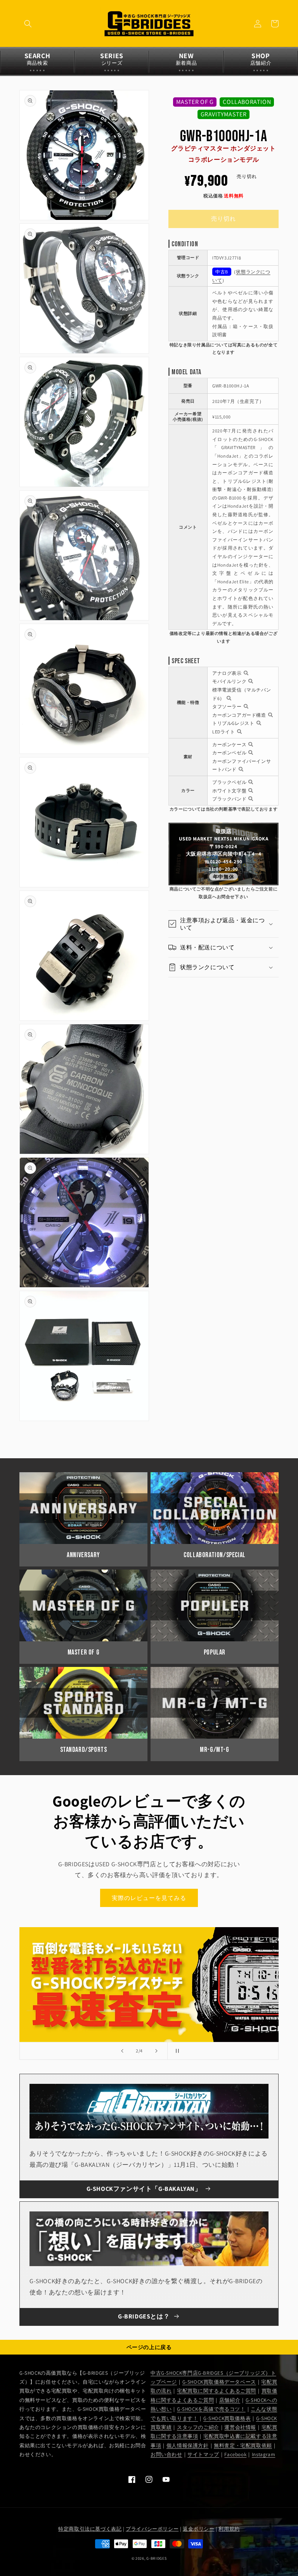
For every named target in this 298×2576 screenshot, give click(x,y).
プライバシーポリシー (152, 2529)
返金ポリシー (199, 2529)
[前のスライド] (122, 2051)
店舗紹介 (230, 2400)
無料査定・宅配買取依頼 (243, 2445)
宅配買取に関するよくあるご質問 (217, 2391)
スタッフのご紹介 (198, 2427)
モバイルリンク (229, 681)
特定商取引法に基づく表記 (90, 2529)
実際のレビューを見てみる (149, 1898)
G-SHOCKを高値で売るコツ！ (211, 2409)
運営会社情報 (240, 2427)
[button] (28, 24)
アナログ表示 (227, 673)
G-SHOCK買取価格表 (227, 2418)
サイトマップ (203, 2454)
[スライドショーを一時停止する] (176, 2051)
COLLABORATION (247, 102)
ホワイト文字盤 (229, 791)
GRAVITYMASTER (224, 114)
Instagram (263, 2454)
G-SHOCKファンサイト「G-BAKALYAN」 (144, 2189)
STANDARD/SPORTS (84, 1750)
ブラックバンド (229, 799)
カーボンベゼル (229, 753)
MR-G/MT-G (214, 1750)
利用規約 (229, 2529)
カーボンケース (229, 744)
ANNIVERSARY (83, 1555)
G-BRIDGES (156, 2558)
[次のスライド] (156, 2051)
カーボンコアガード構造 (239, 715)
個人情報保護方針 (188, 2445)
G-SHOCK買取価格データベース (219, 2382)
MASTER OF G (195, 102)
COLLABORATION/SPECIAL (215, 1555)
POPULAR (215, 1652)
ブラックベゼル (229, 782)
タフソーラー (227, 706)
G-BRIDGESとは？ (144, 2316)
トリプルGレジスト (233, 723)
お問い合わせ (166, 2454)
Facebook (235, 2454)
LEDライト (224, 732)
